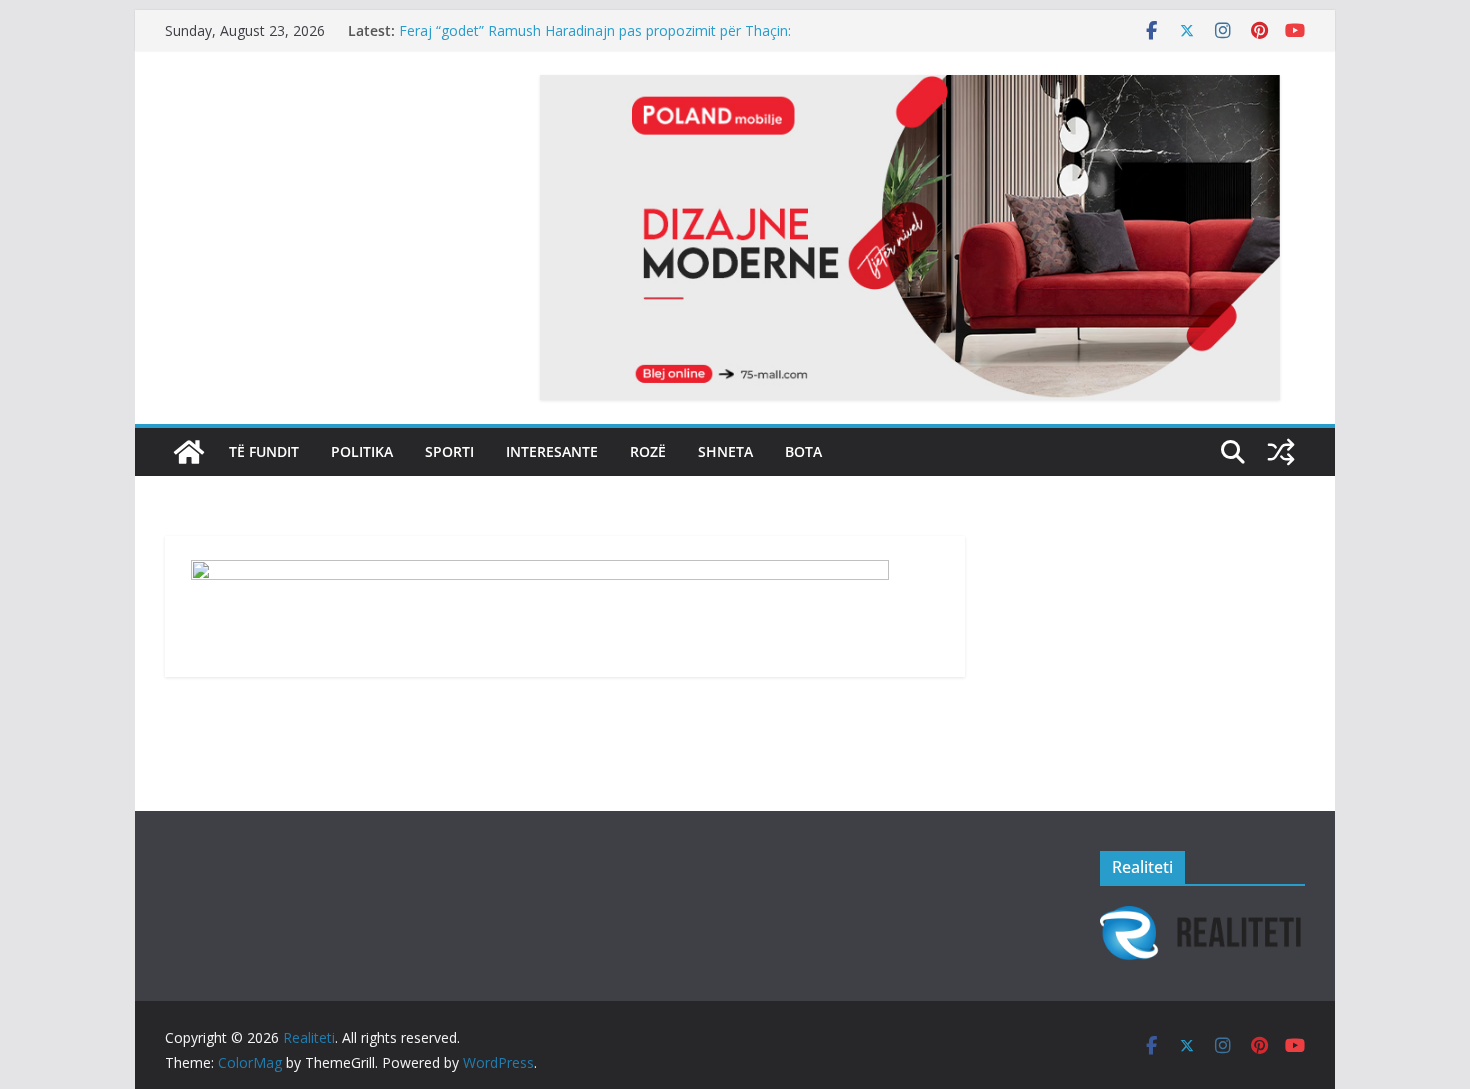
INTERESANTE (552, 451)
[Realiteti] (189, 452)
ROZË (648, 451)
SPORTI (449, 451)
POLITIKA (362, 451)
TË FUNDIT (264, 451)
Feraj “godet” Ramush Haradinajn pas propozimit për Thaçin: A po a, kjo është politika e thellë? (595, 40)
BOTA (803, 451)
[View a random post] (1281, 452)
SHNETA (725, 451)
